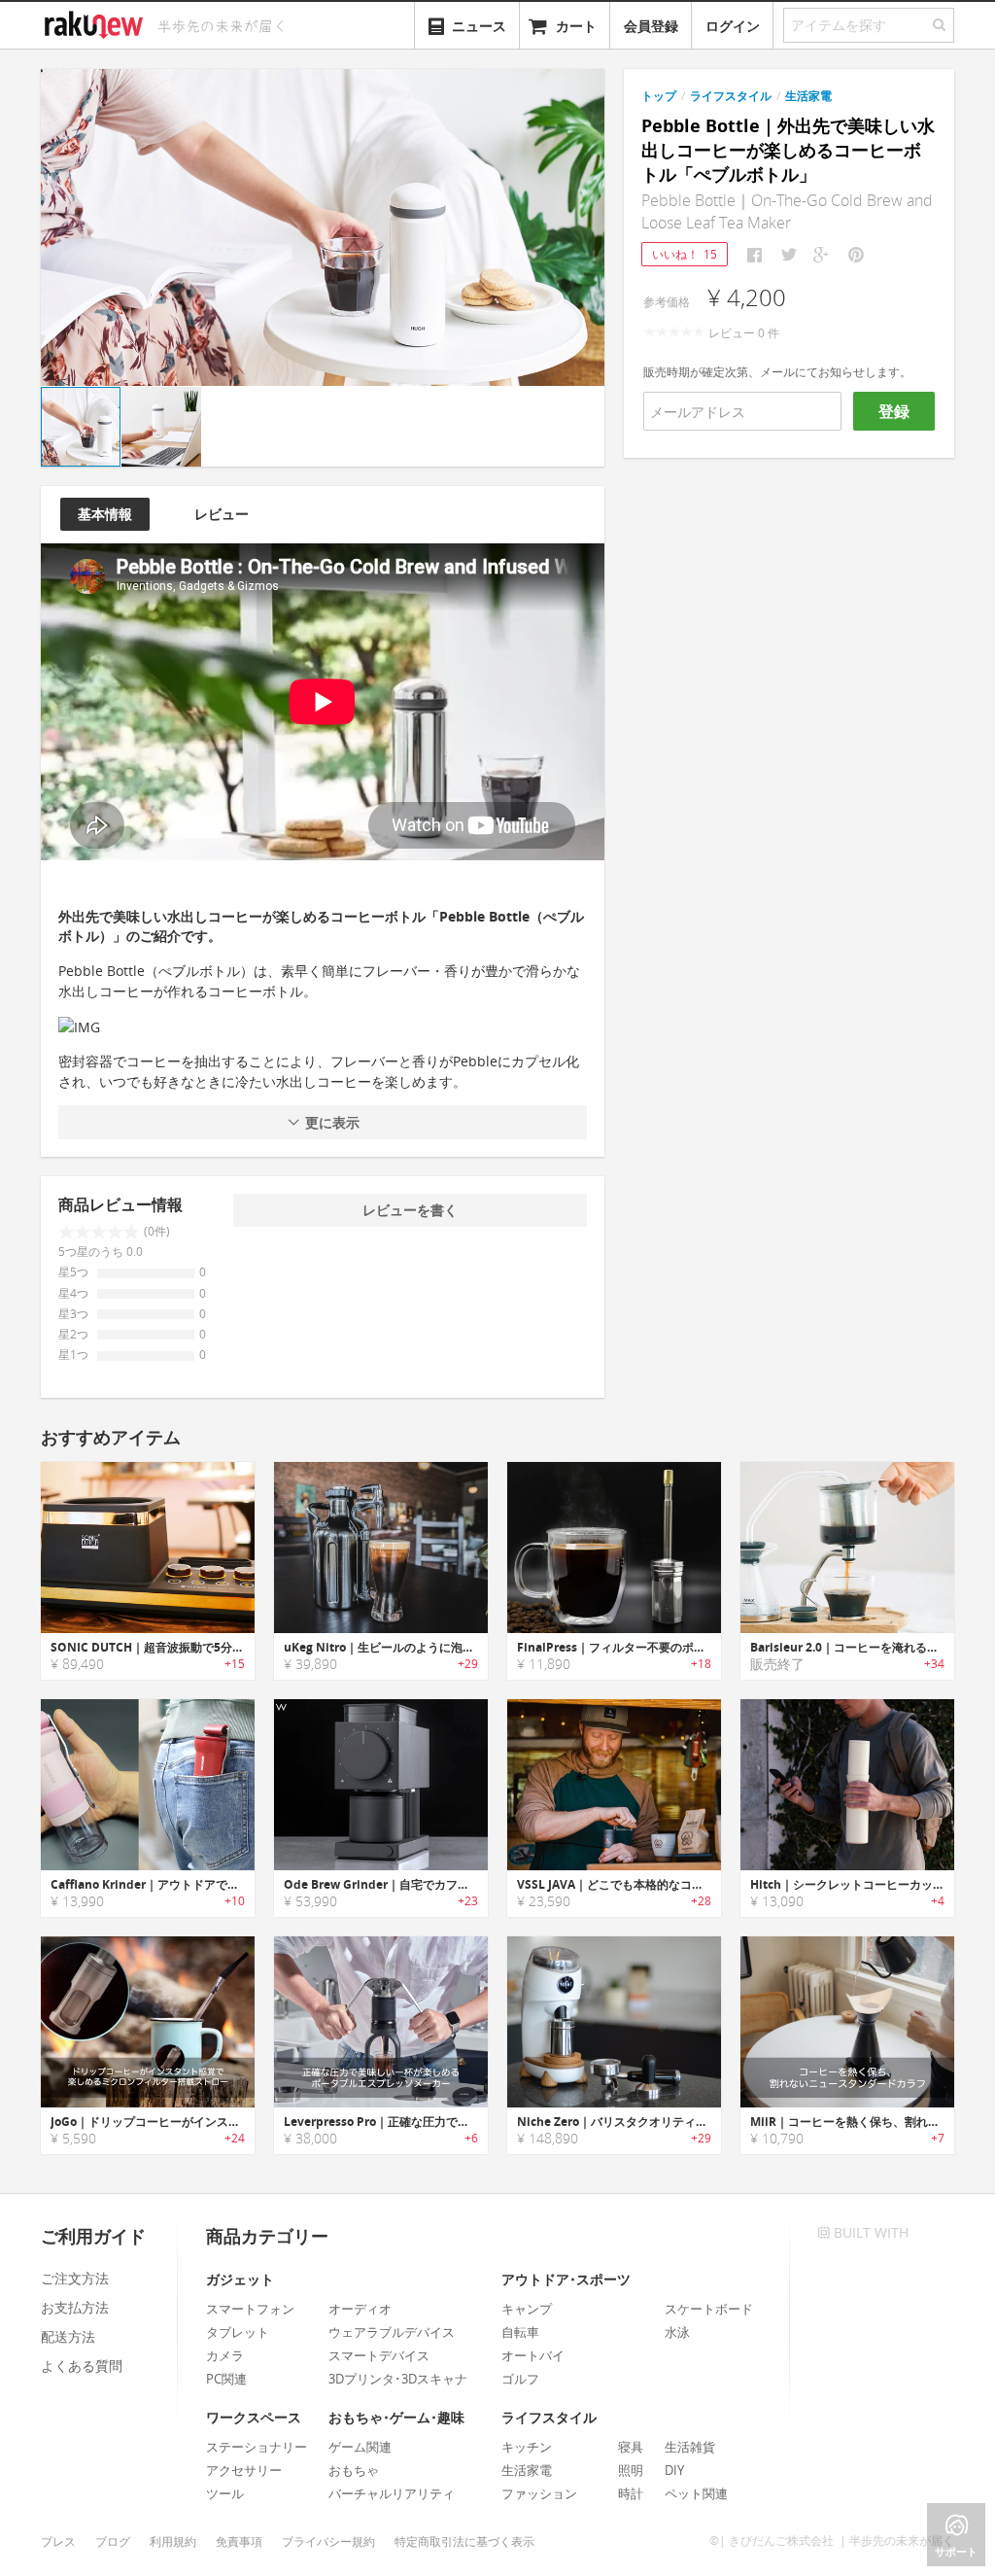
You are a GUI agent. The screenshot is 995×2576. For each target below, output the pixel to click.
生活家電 (808, 96)
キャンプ (527, 2309)
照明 (631, 2470)
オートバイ (533, 2355)
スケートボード (709, 2309)
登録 (894, 411)
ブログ (113, 2541)
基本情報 (105, 514)
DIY (674, 2470)
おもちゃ (354, 2470)
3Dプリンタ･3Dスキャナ (398, 2379)
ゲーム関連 (360, 2447)
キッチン (527, 2447)
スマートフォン (250, 2309)
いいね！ (685, 254)
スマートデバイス (379, 2355)
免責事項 (239, 2541)
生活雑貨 (690, 2447)
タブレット (238, 2332)
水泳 (677, 2332)
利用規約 (173, 2541)
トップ (659, 96)
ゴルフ (520, 2379)
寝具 (631, 2447)
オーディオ (360, 2309)
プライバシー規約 (328, 2541)
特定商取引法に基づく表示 (464, 2541)
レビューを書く (410, 1210)
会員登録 (651, 26)
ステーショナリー (257, 2447)
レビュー (222, 514)
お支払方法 (75, 2307)
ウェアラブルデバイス (392, 2332)
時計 (631, 2493)
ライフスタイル (731, 96)
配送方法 (68, 2336)
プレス (58, 2541)
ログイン (733, 26)
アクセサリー (244, 2470)
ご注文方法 (75, 2278)
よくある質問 (82, 2366)
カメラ (225, 2355)
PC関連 (226, 2379)
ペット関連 (696, 2493)
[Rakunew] (97, 22)
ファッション (539, 2493)
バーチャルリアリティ (392, 2493)
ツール (225, 2493)
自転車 (520, 2332)
